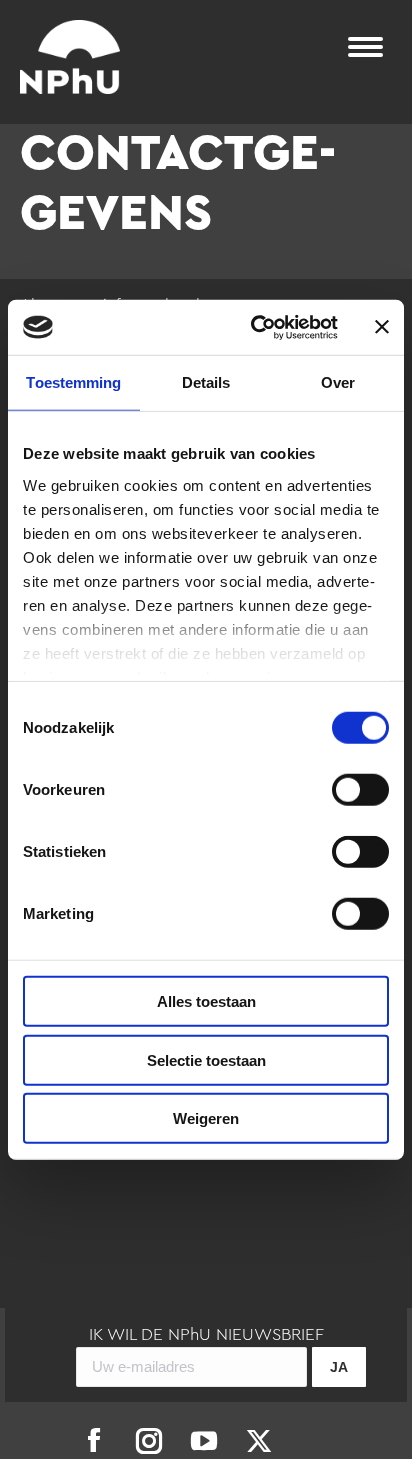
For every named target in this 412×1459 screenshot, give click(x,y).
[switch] (360, 790)
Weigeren (206, 1118)
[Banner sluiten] (382, 327)
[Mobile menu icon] (365, 47)
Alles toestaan (206, 1001)
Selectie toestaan (206, 1059)
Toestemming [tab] (73, 382)
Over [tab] (338, 382)
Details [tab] (206, 382)
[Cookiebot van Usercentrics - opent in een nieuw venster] (255, 327)
